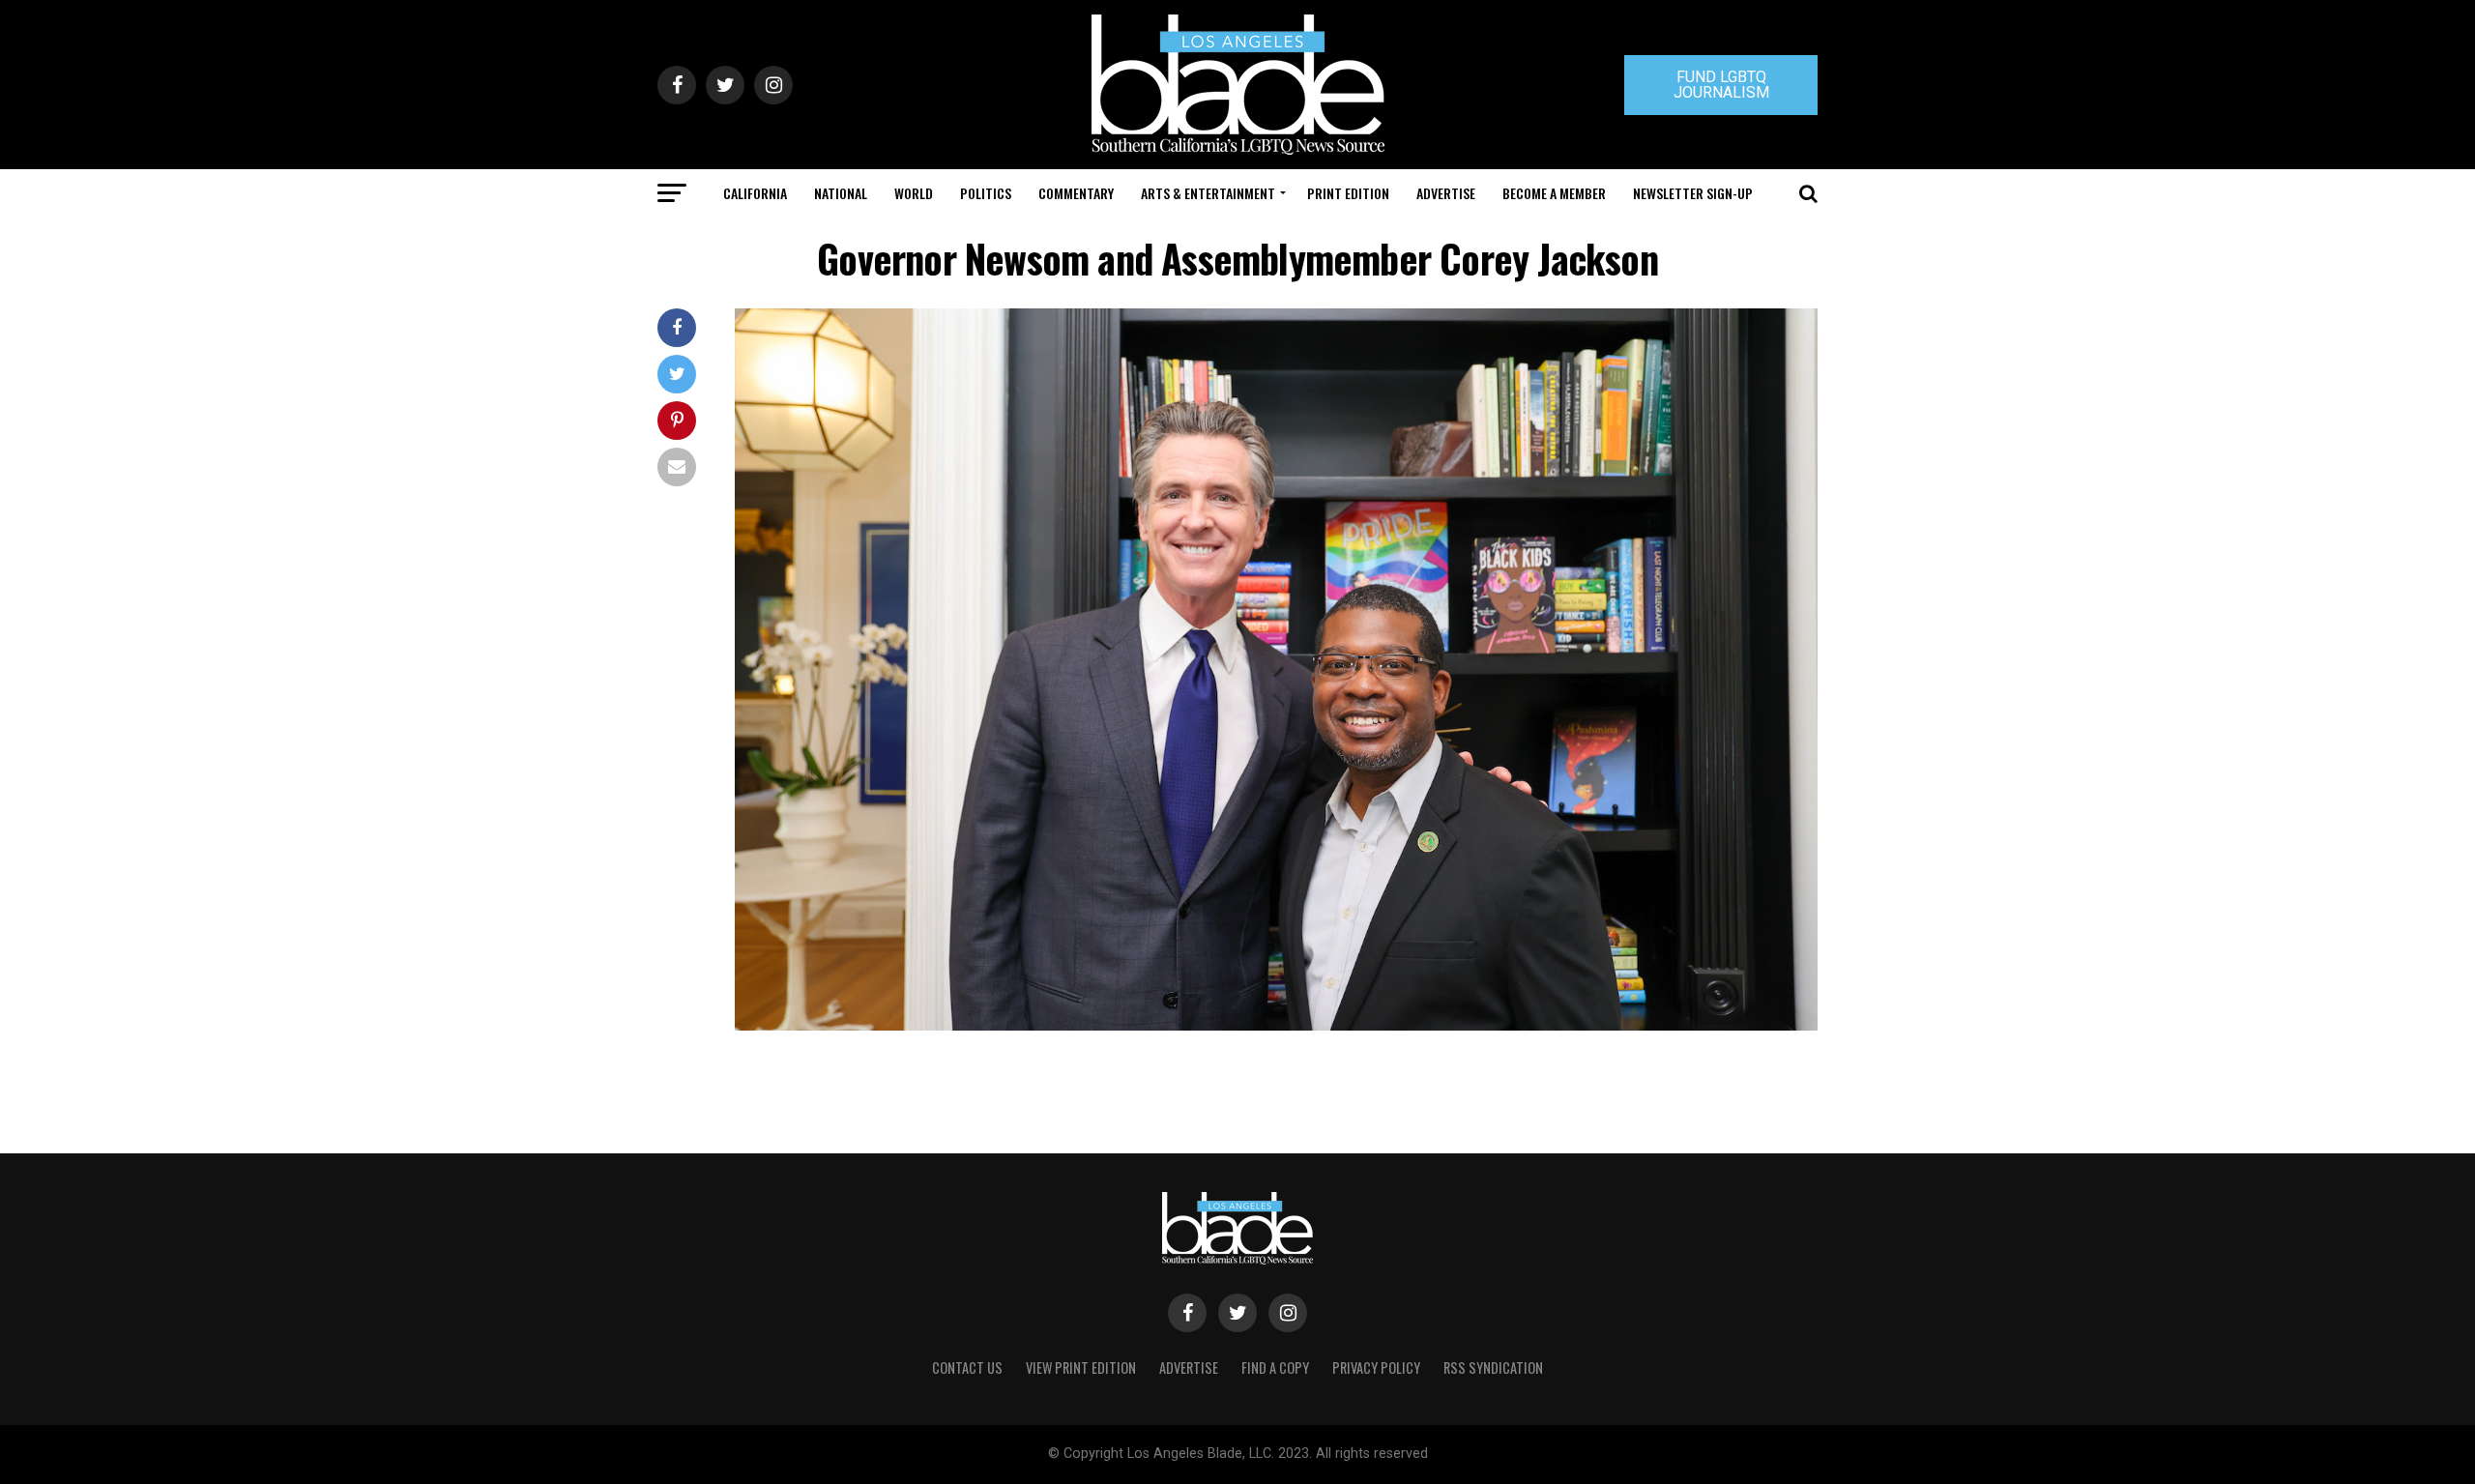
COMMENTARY (1076, 193)
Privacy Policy (1376, 1368)
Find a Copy (1275, 1368)
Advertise (1446, 193)
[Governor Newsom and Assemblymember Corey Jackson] (1276, 1025)
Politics (986, 193)
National (841, 193)
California (755, 193)
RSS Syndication (1493, 1368)
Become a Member (1554, 193)
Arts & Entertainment (1208, 193)
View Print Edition (1081, 1368)
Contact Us (967, 1368)
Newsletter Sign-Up (1693, 193)
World (914, 193)
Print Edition (1348, 193)
